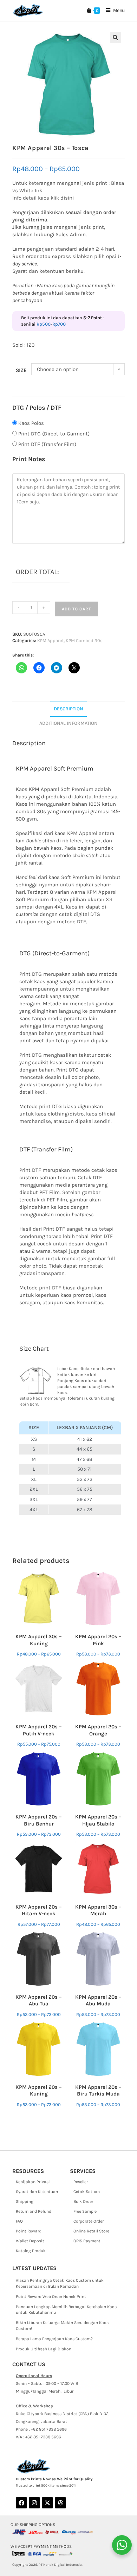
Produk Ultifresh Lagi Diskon (44, 2349)
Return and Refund (34, 2211)
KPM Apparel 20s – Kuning (39, 2091)
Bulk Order (83, 2201)
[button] (116, 38)
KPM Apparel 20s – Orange (98, 1730)
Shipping (25, 2201)
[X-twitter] (47, 2503)
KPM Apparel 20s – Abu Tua (39, 2000)
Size (21, 370)
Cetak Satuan (87, 2192)
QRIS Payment (87, 2241)
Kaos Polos (31, 423)
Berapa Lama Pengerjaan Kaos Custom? (54, 2339)
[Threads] (60, 2503)
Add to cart (76, 609)
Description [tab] (68, 709)
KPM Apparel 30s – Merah (98, 1910)
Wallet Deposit (30, 2241)
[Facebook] (21, 2503)
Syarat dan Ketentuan (37, 2192)
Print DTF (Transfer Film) (47, 444)
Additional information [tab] (68, 723)
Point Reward (29, 2231)
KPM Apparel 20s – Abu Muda (98, 2000)
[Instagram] (34, 2503)
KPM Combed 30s (84, 640)
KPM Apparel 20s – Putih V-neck (39, 1730)
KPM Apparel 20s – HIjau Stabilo (98, 1820)
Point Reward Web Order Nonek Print (51, 2297)
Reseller (81, 2182)
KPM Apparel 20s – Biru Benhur (39, 1820)
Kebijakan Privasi (33, 2182)
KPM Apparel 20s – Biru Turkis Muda (98, 2091)
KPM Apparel (50, 640)
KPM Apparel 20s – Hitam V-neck (39, 1910)
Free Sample (85, 2211)
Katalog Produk (31, 2251)
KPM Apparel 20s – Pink (98, 1640)
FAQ (19, 2221)
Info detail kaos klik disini (43, 198)
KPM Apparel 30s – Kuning (39, 1640)
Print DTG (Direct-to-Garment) (54, 434)
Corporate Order (89, 2221)
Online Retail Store (91, 2231)
